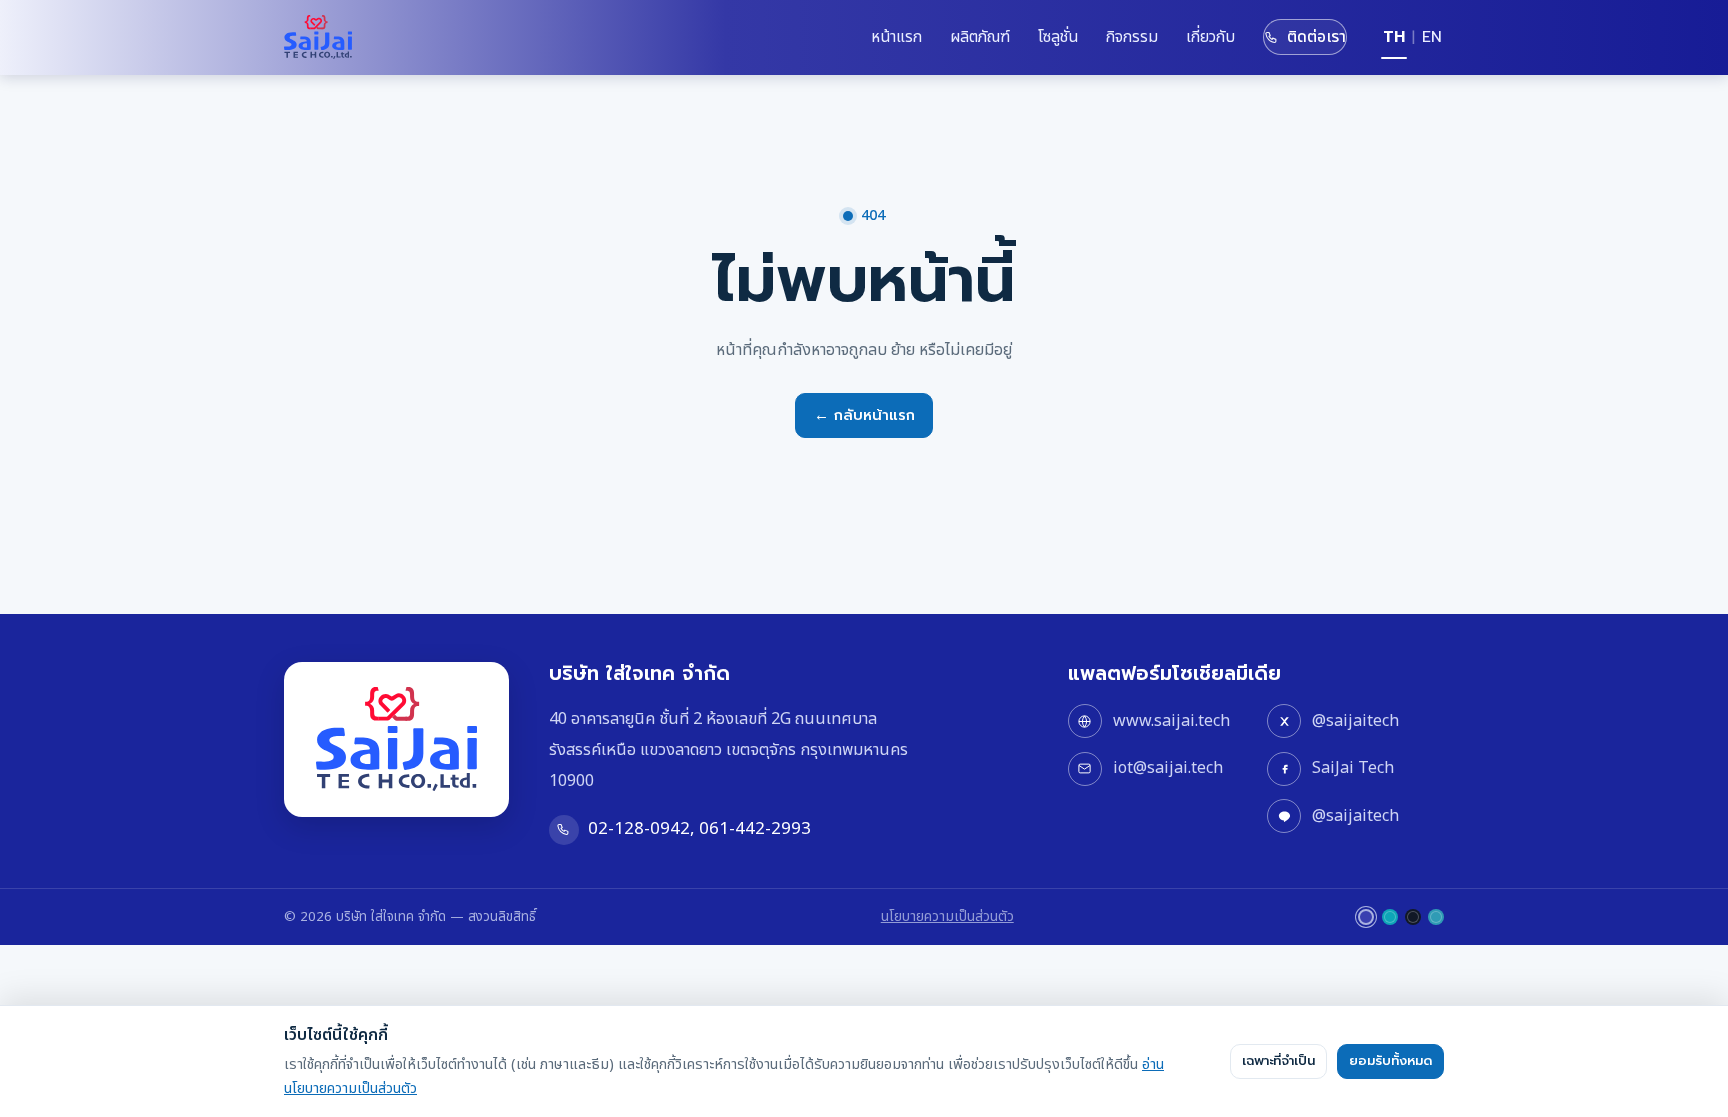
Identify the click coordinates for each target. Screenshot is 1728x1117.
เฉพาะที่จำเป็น (1278, 1061)
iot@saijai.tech (1168, 768)
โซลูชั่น (1058, 37)
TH (1394, 37)
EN (1432, 37)
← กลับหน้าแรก (864, 415)
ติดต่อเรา (1316, 37)
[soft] (1436, 917)
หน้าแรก (896, 37)
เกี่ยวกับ (1210, 37)
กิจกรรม (1132, 37)
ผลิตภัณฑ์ (980, 37)
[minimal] (1413, 917)
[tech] (1390, 917)
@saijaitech (1355, 721)
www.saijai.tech (1171, 721)
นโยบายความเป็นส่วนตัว (947, 916)
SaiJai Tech (1353, 768)
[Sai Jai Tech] (318, 37)
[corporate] (1366, 917)
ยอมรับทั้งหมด (1390, 1061)
